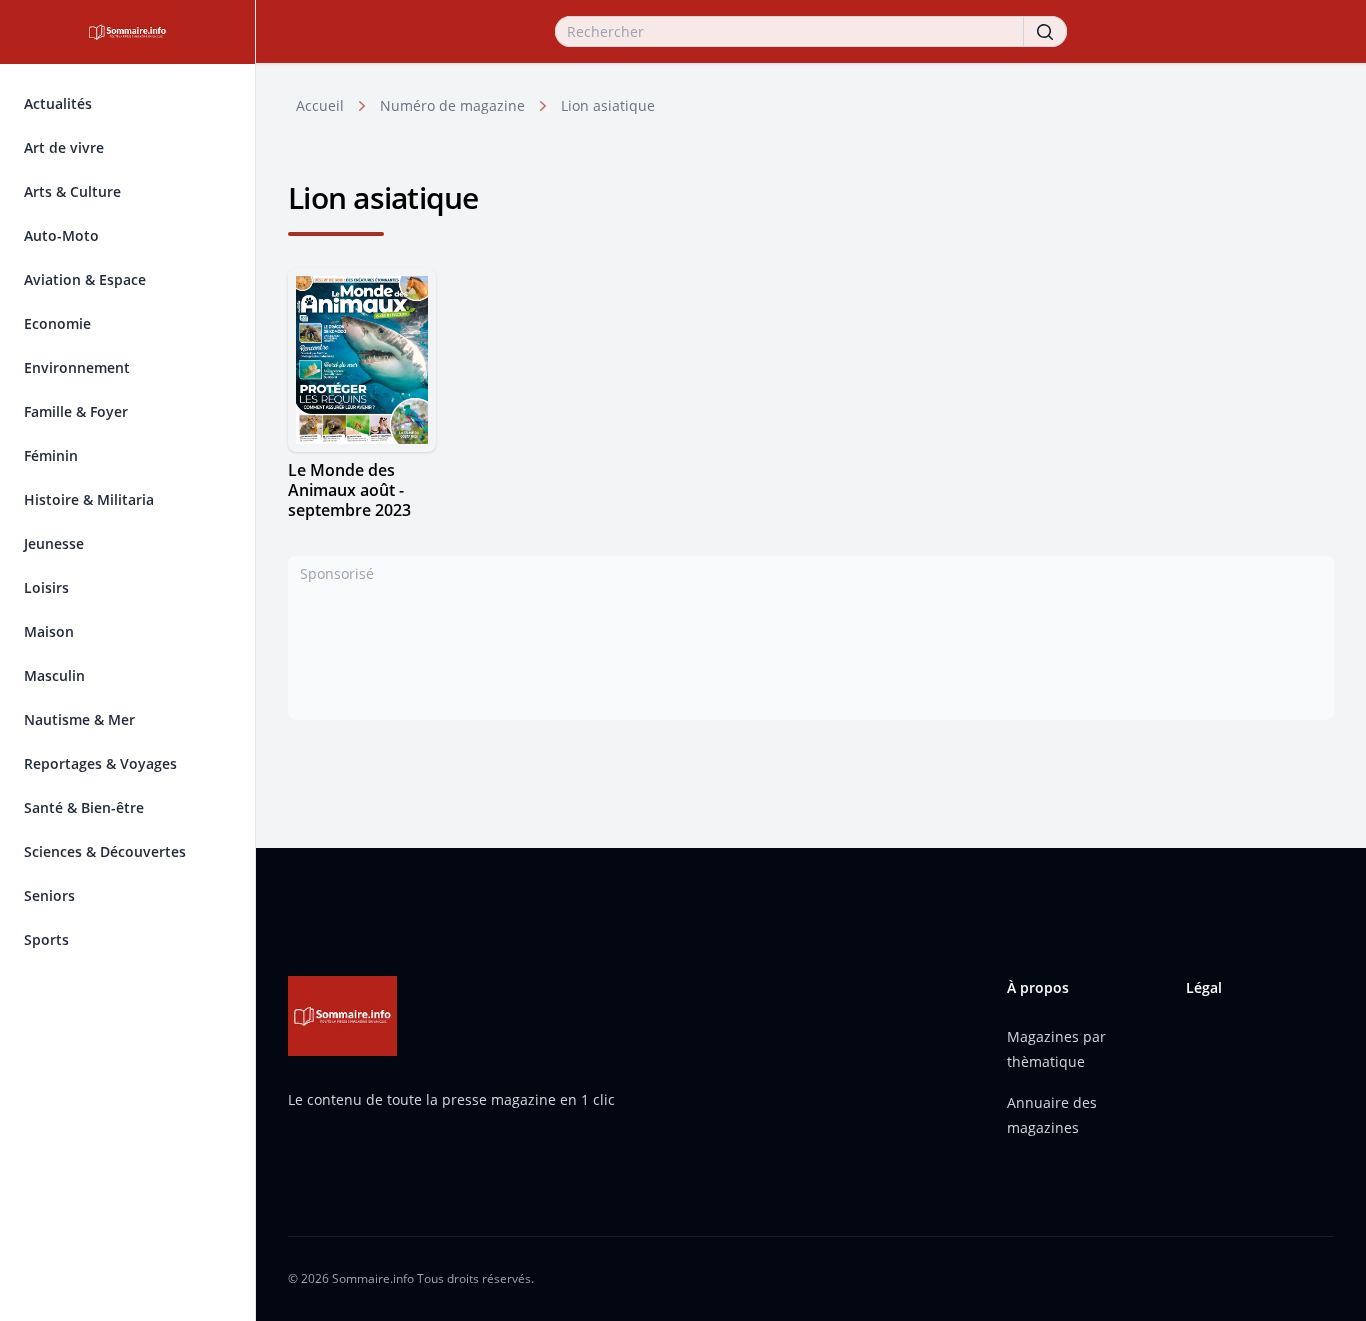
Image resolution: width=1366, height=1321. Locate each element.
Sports (46, 939)
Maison (49, 631)
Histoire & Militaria (89, 499)
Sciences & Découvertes (105, 851)
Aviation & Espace (85, 279)
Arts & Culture (72, 191)
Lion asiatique (608, 105)
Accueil (320, 105)
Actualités (58, 103)
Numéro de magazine (452, 105)
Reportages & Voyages (100, 763)
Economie (57, 323)
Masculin (54, 675)
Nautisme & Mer (79, 719)
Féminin (51, 455)
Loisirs (46, 587)
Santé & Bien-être (84, 807)
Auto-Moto (61, 235)
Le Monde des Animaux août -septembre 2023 (349, 490)
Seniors (49, 895)
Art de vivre (64, 147)
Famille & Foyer (76, 411)
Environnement (77, 367)
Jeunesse (54, 543)
